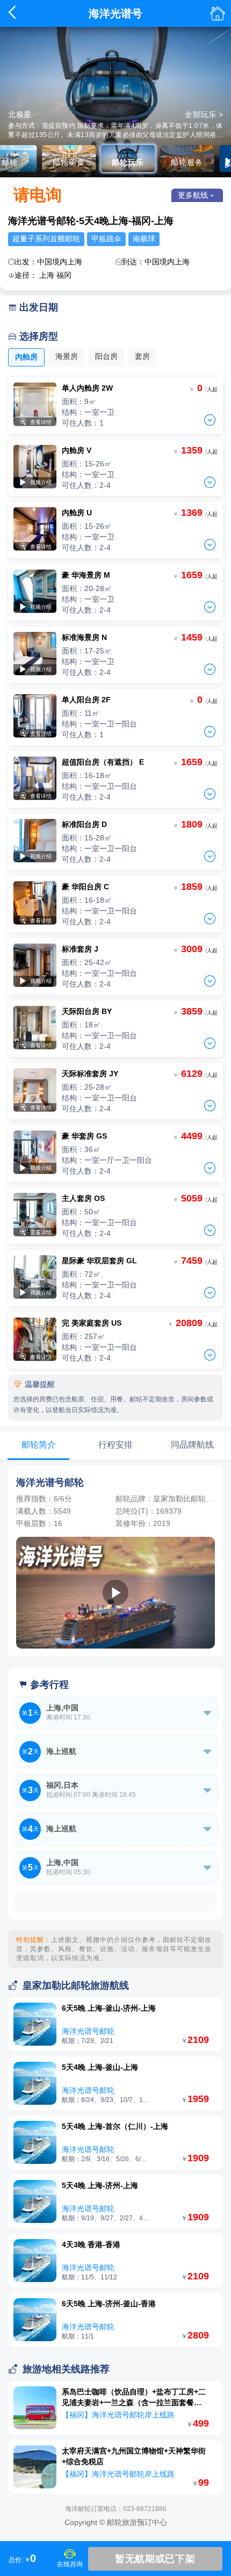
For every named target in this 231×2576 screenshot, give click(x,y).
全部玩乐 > (204, 114)
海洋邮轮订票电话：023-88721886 (116, 2509)
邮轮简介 (39, 1445)
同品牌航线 (192, 1445)
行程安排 (115, 1445)
